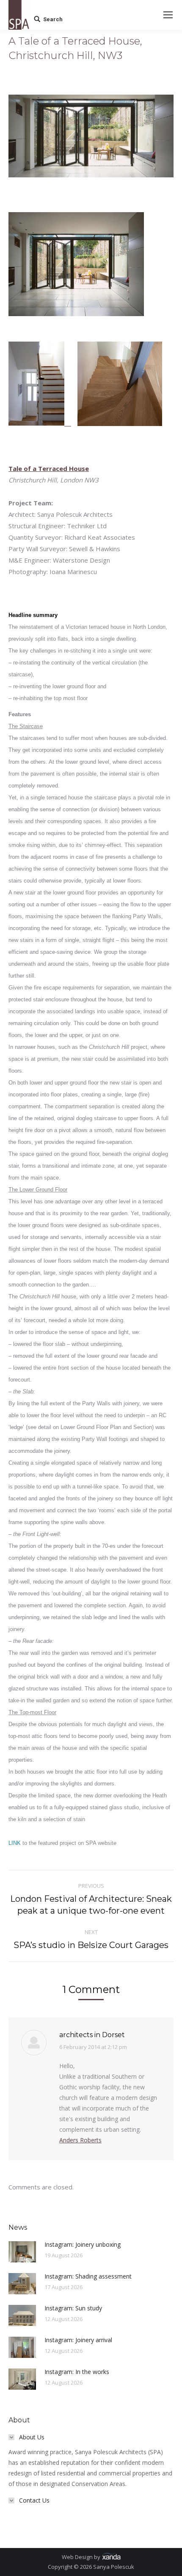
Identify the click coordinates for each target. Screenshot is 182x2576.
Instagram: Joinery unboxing (83, 2244)
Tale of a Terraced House (49, 468)
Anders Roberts (80, 2140)
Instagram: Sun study (73, 2308)
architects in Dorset (92, 2035)
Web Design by (82, 2557)
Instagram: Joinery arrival (78, 2340)
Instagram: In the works (77, 2372)
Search (53, 19)
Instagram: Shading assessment (88, 2276)
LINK (15, 1843)
